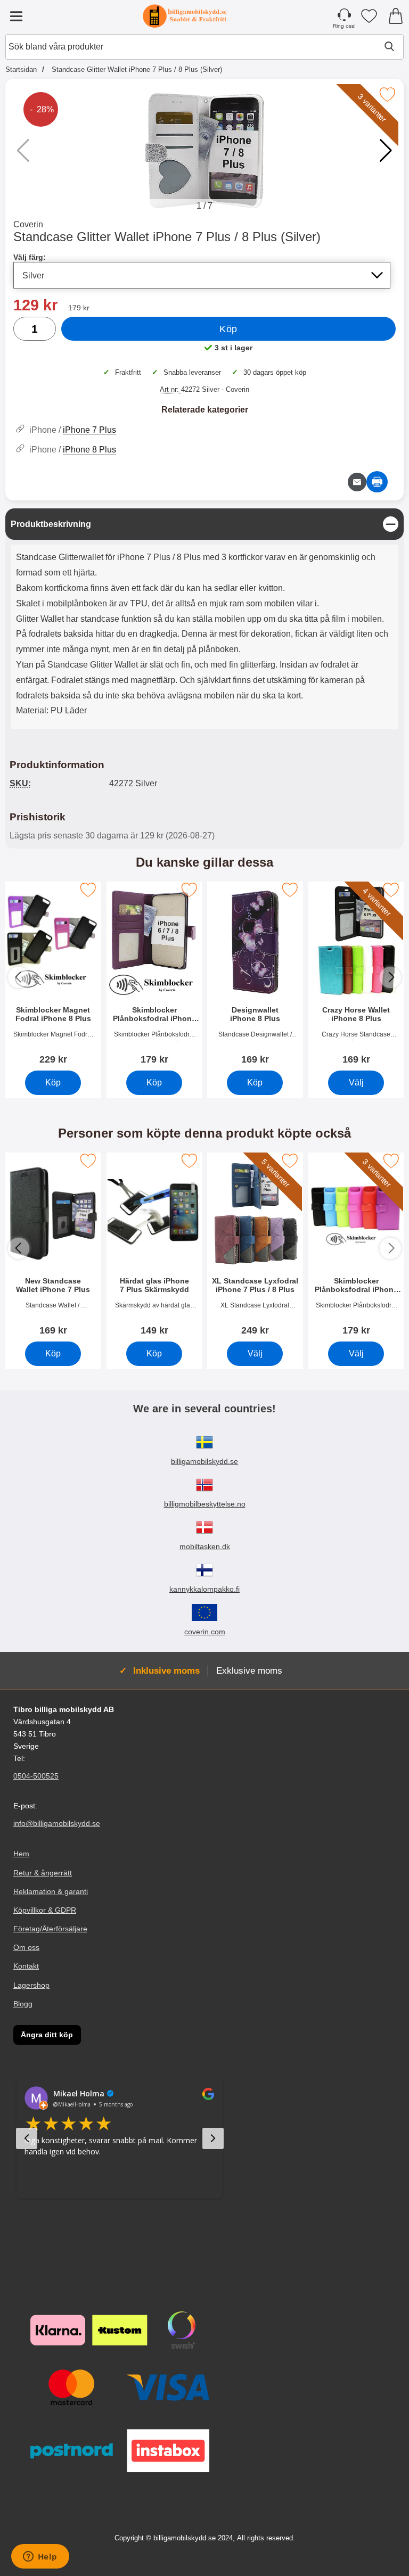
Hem (21, 1854)
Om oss (26, 1947)
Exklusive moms (249, 1670)
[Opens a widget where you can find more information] (40, 2557)
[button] (386, 151)
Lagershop (31, 1985)
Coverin (28, 224)
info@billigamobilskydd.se (57, 1824)
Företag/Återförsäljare (50, 1929)
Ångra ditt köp (47, 2035)
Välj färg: (30, 257)
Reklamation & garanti (51, 1891)
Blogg (23, 2004)
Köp (228, 329)
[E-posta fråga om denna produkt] (357, 482)
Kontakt (26, 1966)
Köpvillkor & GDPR (45, 1910)
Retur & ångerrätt (43, 1873)
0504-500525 (36, 1776)
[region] (204, 524)
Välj (356, 1083)
